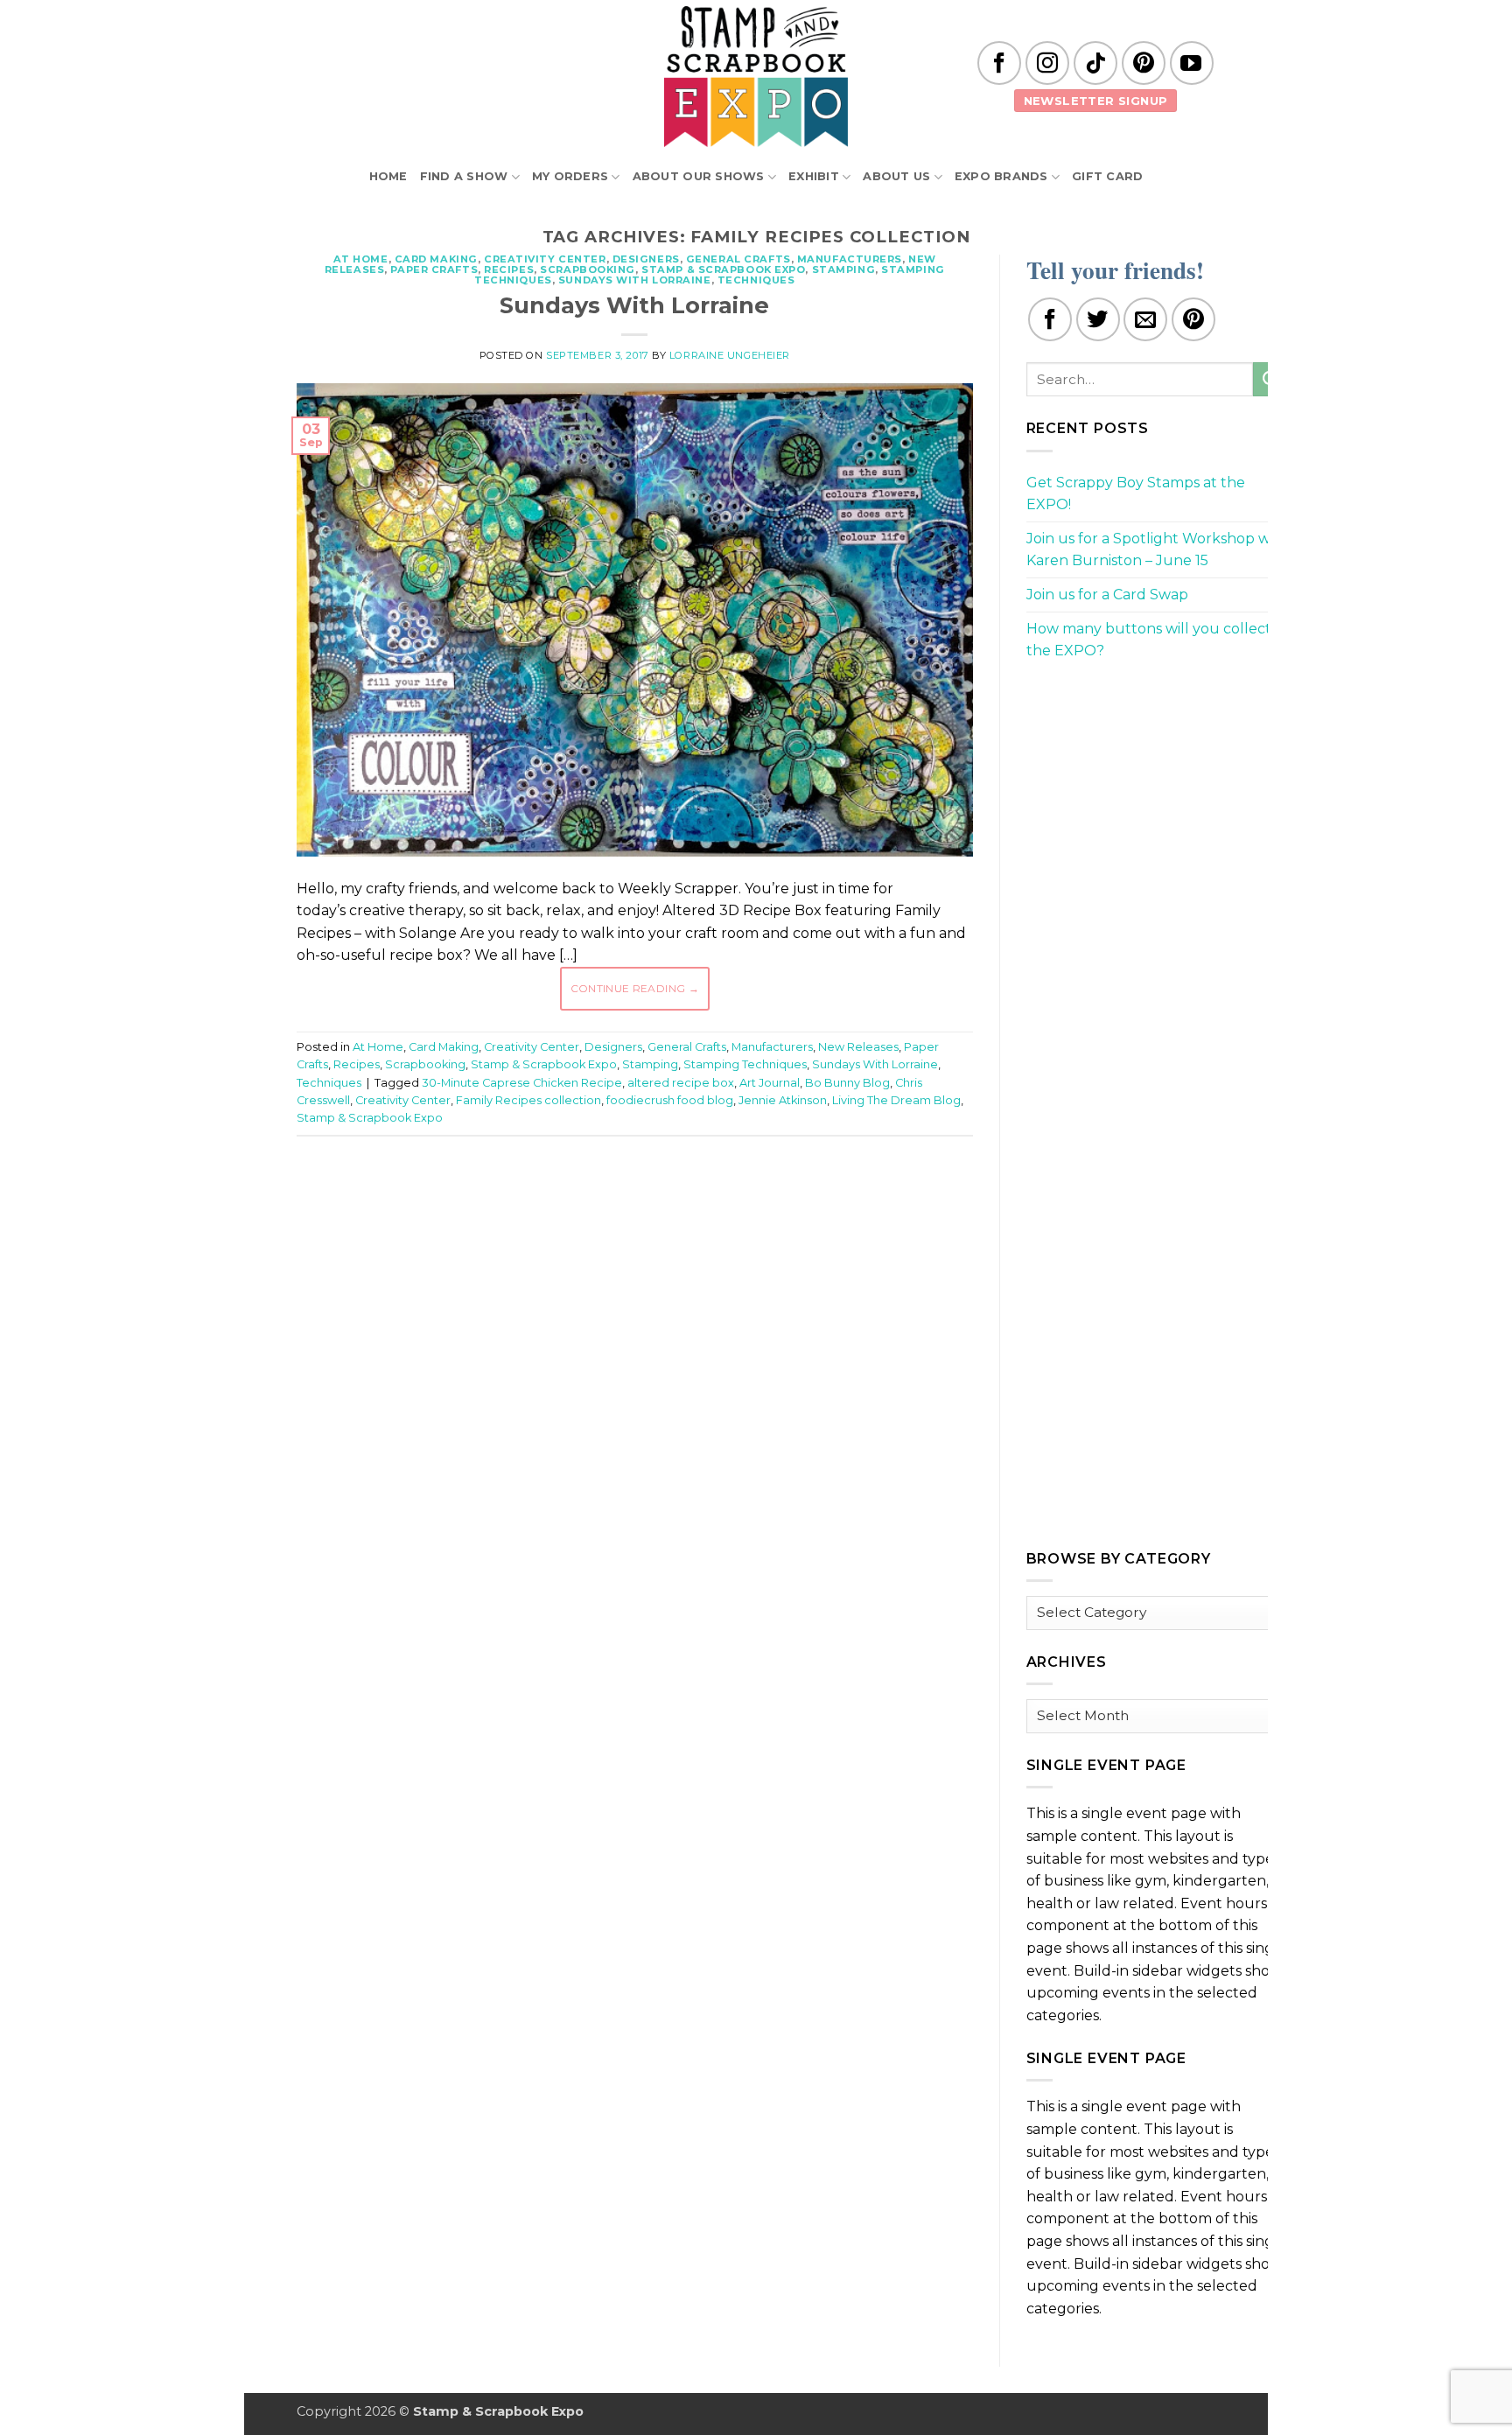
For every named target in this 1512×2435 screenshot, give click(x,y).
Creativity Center (545, 259)
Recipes (509, 269)
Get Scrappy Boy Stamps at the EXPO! (1136, 494)
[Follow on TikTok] (1095, 63)
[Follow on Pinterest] (1144, 63)
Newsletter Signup (1096, 101)
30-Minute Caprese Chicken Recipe (522, 1083)
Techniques (756, 280)
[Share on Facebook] (1050, 319)
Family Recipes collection (528, 1100)
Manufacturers (850, 259)
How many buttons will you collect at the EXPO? (1158, 640)
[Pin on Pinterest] (1193, 319)
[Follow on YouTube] (1192, 63)
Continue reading (635, 988)
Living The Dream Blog (896, 1100)
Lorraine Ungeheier (730, 355)
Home (388, 176)
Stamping (843, 269)
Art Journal (770, 1083)
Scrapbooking (588, 269)
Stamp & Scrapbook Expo (723, 269)
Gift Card (1107, 176)
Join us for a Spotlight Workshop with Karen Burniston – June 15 (1158, 550)
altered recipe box (681, 1083)
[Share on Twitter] (1098, 319)
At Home (361, 259)
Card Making (436, 259)
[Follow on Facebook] (999, 63)
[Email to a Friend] (1145, 319)
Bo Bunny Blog (847, 1083)
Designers (646, 259)
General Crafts (738, 259)
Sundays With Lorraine (635, 280)
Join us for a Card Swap (1107, 595)
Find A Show (464, 176)
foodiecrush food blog (670, 1100)
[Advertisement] (634, 1202)
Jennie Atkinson (783, 1100)
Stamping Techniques (745, 1064)
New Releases (858, 1047)
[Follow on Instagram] (1047, 63)
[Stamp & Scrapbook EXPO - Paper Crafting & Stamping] (756, 77)
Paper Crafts (434, 269)
